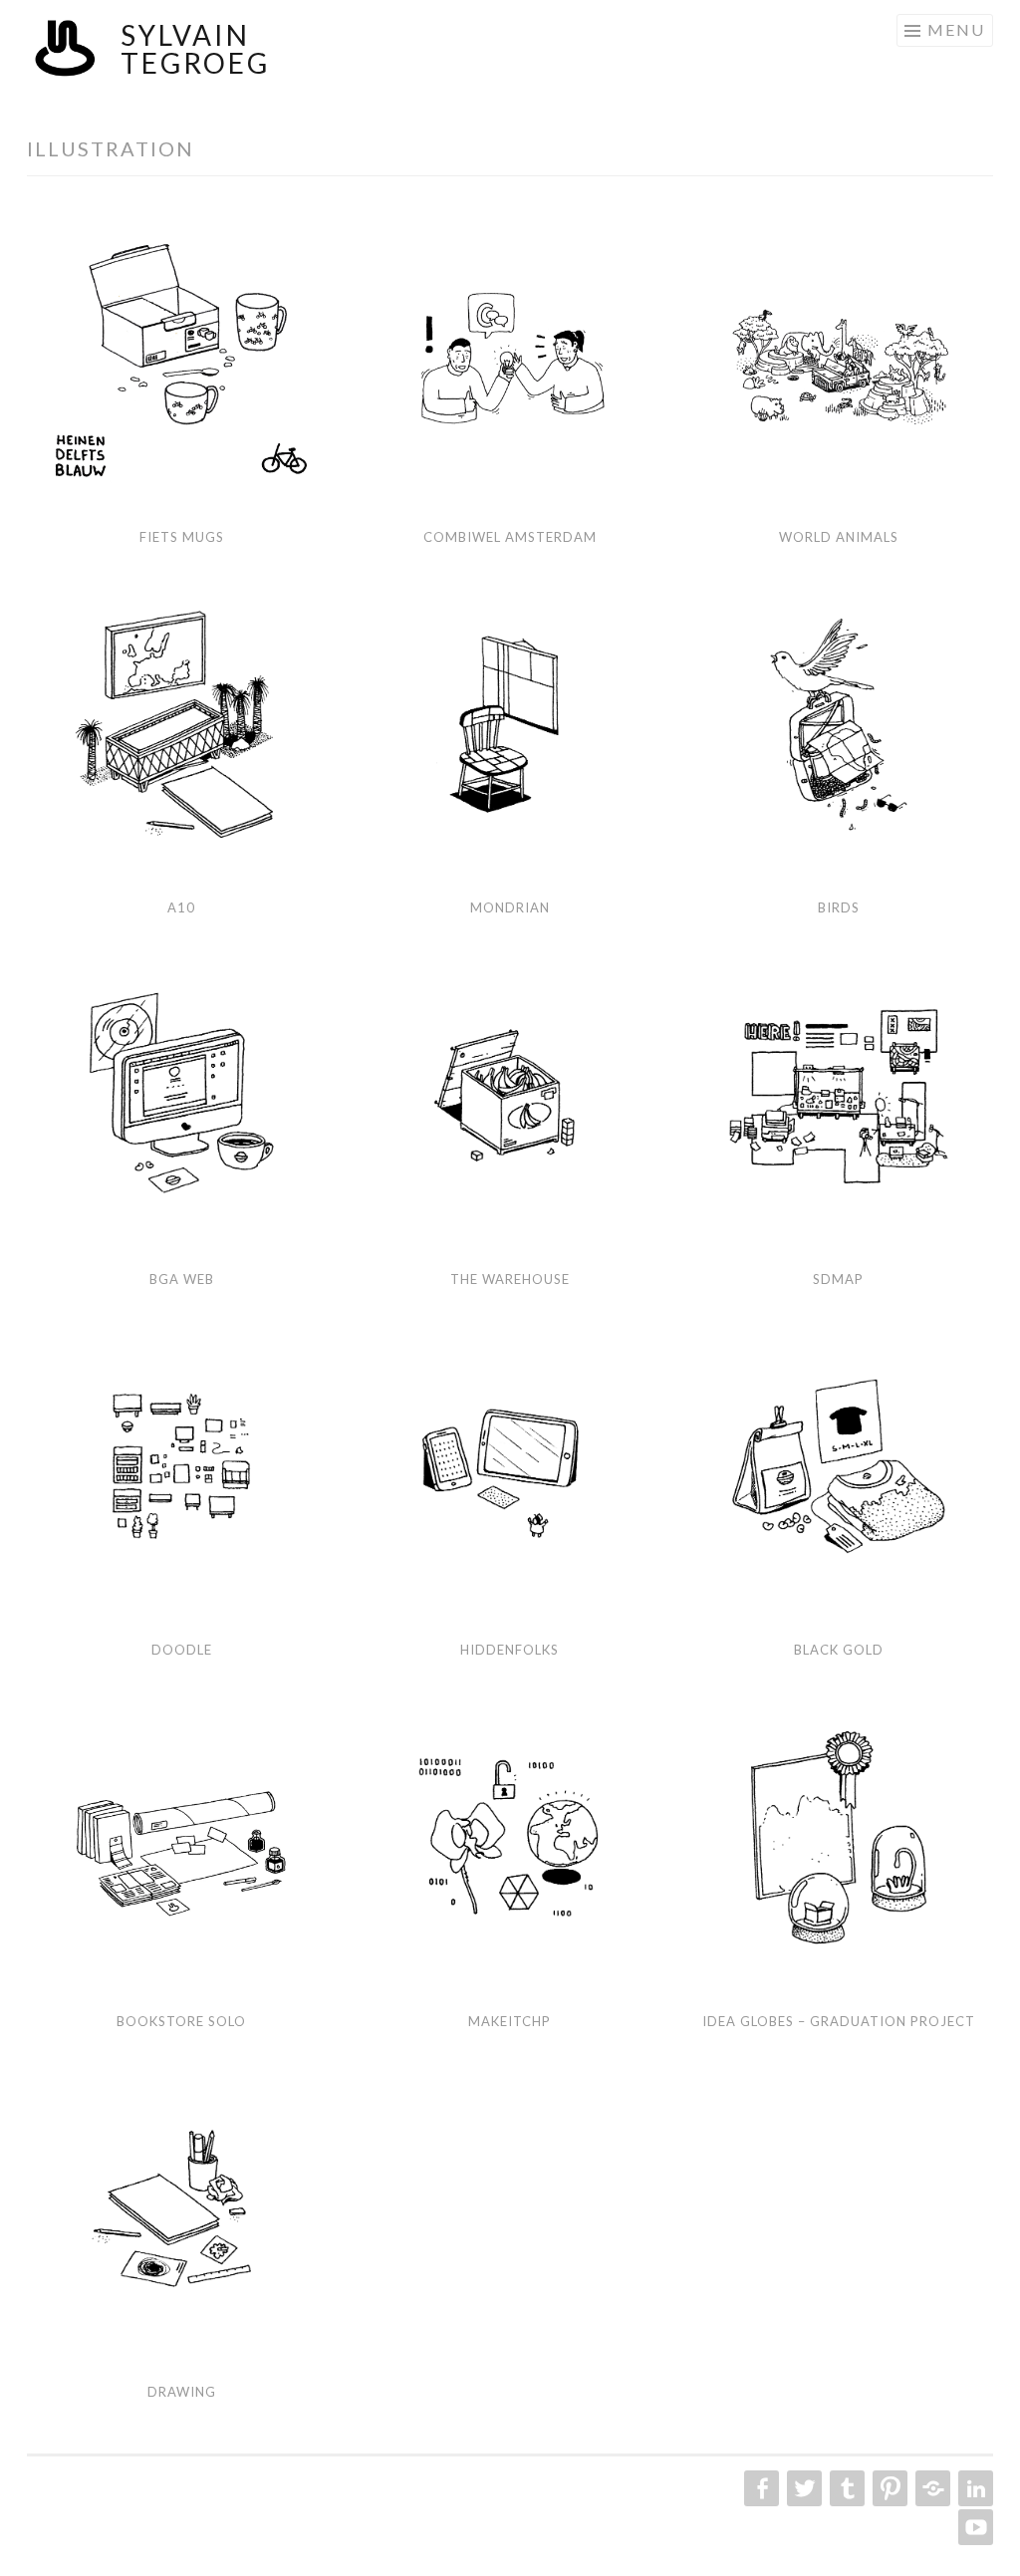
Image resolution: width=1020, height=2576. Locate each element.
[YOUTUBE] (974, 2527)
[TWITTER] (802, 2488)
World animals (839, 537)
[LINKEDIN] (974, 2488)
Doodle (182, 1650)
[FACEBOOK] (760, 2488)
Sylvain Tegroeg (195, 49)
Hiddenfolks (510, 1650)
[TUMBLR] (845, 2488)
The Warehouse (510, 1279)
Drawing (182, 2392)
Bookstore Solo (181, 2021)
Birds (839, 907)
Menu (956, 29)
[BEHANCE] (931, 2488)
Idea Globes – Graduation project (839, 2021)
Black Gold (839, 1650)
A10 (181, 907)
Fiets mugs (182, 537)
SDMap (838, 1279)
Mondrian (510, 907)
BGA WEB (182, 1279)
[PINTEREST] (888, 2488)
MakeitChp (510, 2021)
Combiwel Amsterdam (510, 537)
